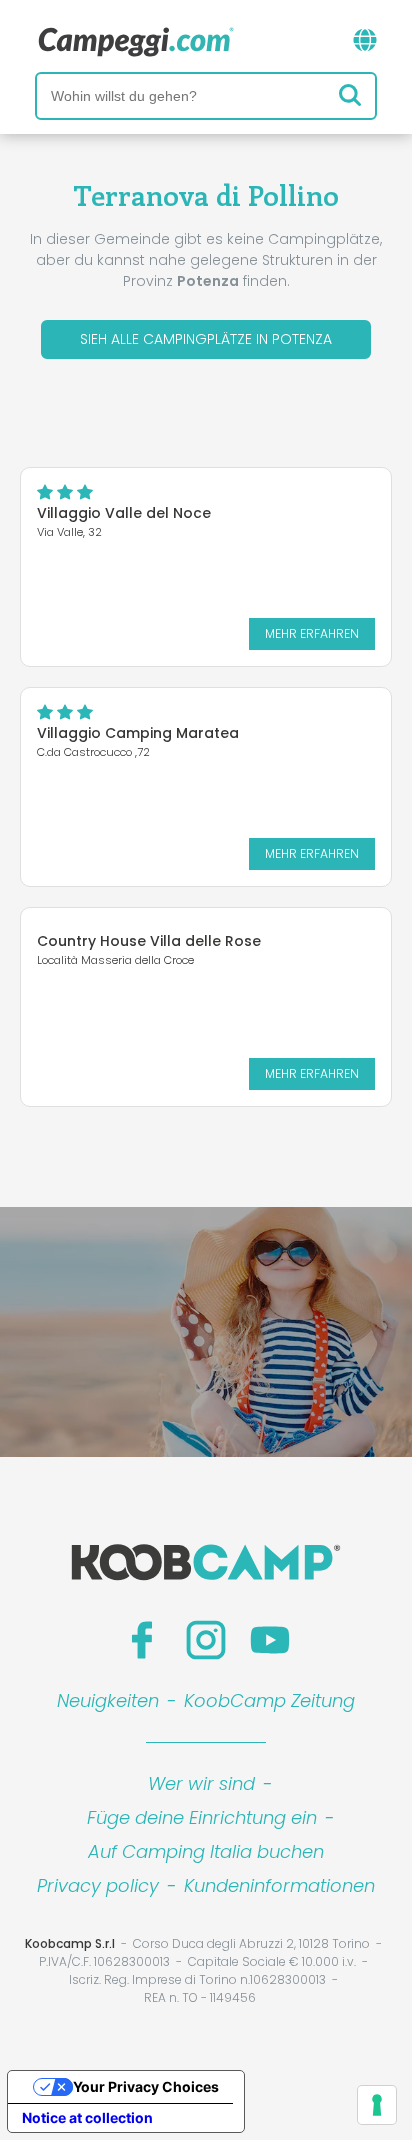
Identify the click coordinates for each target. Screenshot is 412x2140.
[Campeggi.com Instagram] (206, 1640)
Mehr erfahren (312, 633)
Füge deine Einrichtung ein (202, 1817)
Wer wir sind (201, 1783)
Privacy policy (98, 1885)
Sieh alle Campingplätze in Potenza (206, 339)
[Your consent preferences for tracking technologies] (377, 2105)
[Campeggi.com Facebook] (142, 1640)
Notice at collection (87, 2117)
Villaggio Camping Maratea (138, 733)
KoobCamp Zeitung (269, 1700)
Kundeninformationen (279, 1885)
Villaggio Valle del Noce (124, 513)
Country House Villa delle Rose (149, 941)
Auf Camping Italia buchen (206, 1851)
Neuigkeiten (108, 1700)
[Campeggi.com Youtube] (270, 1640)
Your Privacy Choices (146, 2086)
